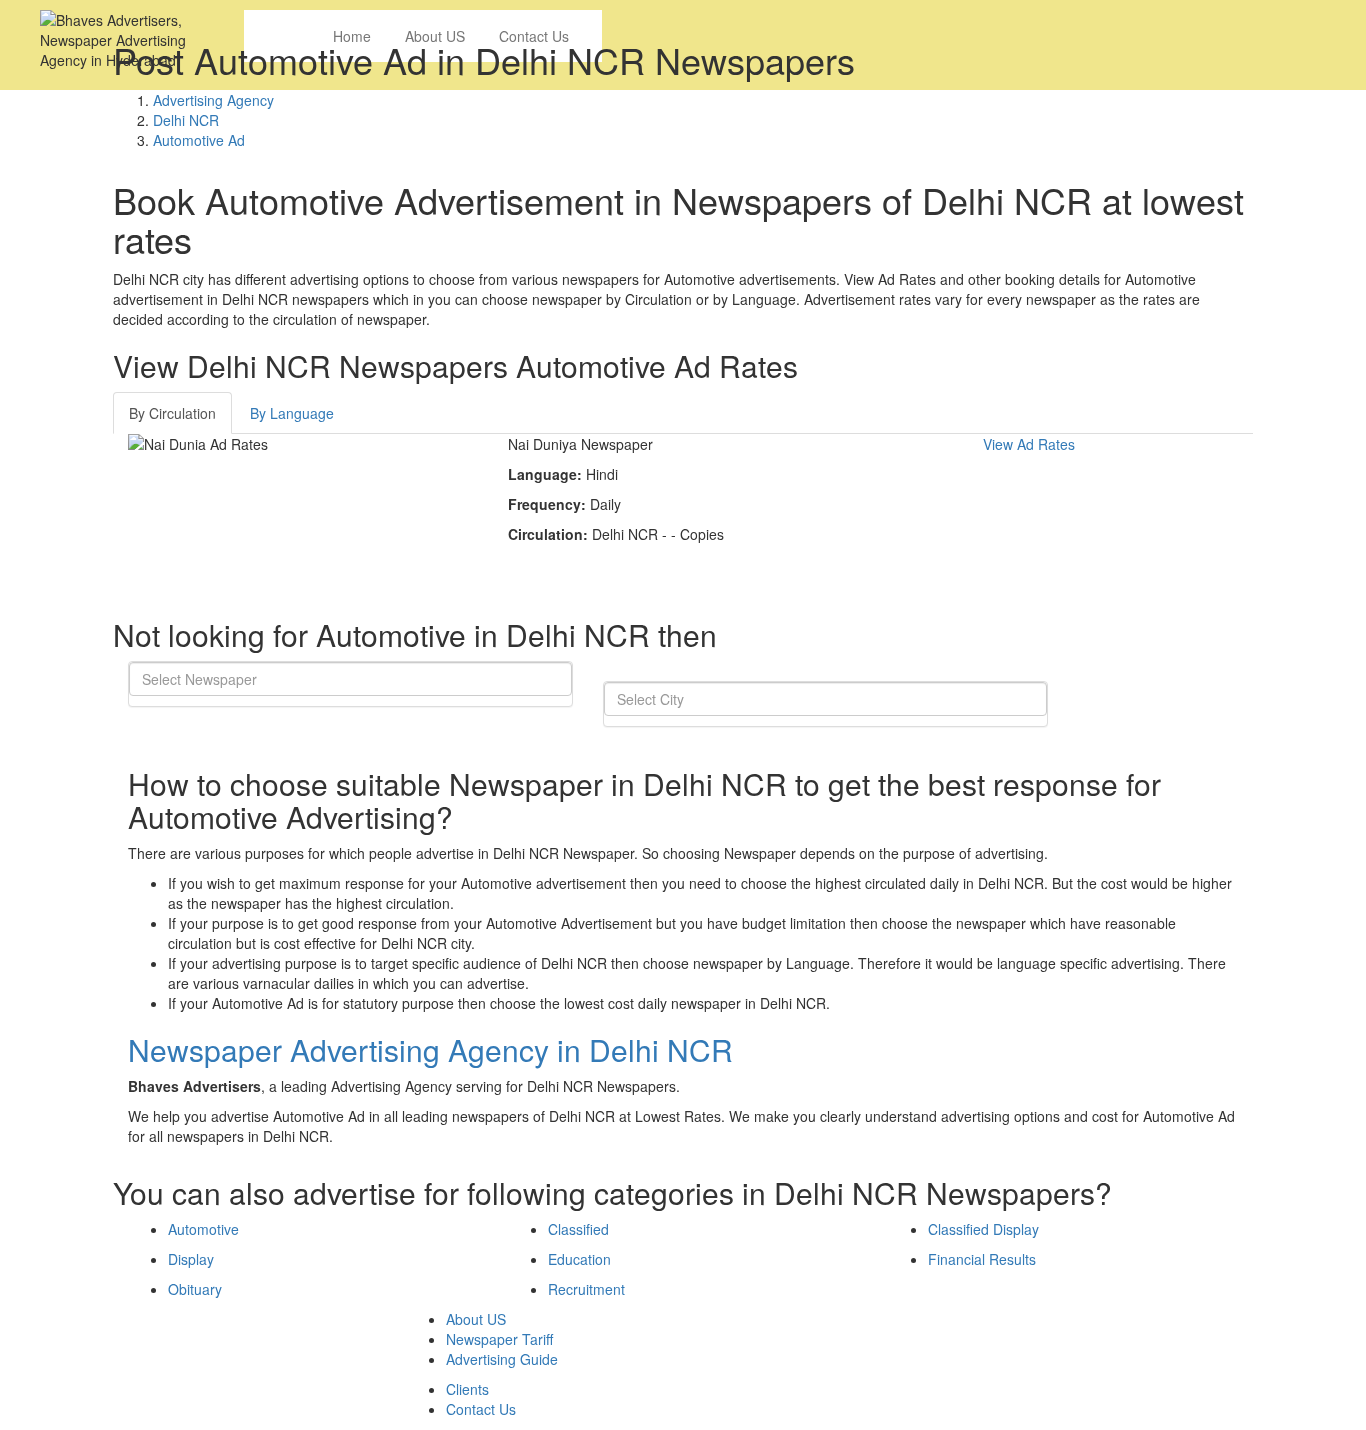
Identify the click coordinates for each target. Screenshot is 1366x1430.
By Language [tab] (292, 413)
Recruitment (586, 1289)
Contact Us (481, 1409)
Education (579, 1259)
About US (476, 1319)
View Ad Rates (1029, 444)
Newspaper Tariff (499, 1339)
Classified (578, 1229)
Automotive (203, 1229)
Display (191, 1259)
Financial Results (982, 1259)
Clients (467, 1389)
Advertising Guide (502, 1359)
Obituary (195, 1289)
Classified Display (983, 1229)
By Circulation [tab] (172, 413)
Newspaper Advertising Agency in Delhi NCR (430, 1049)
